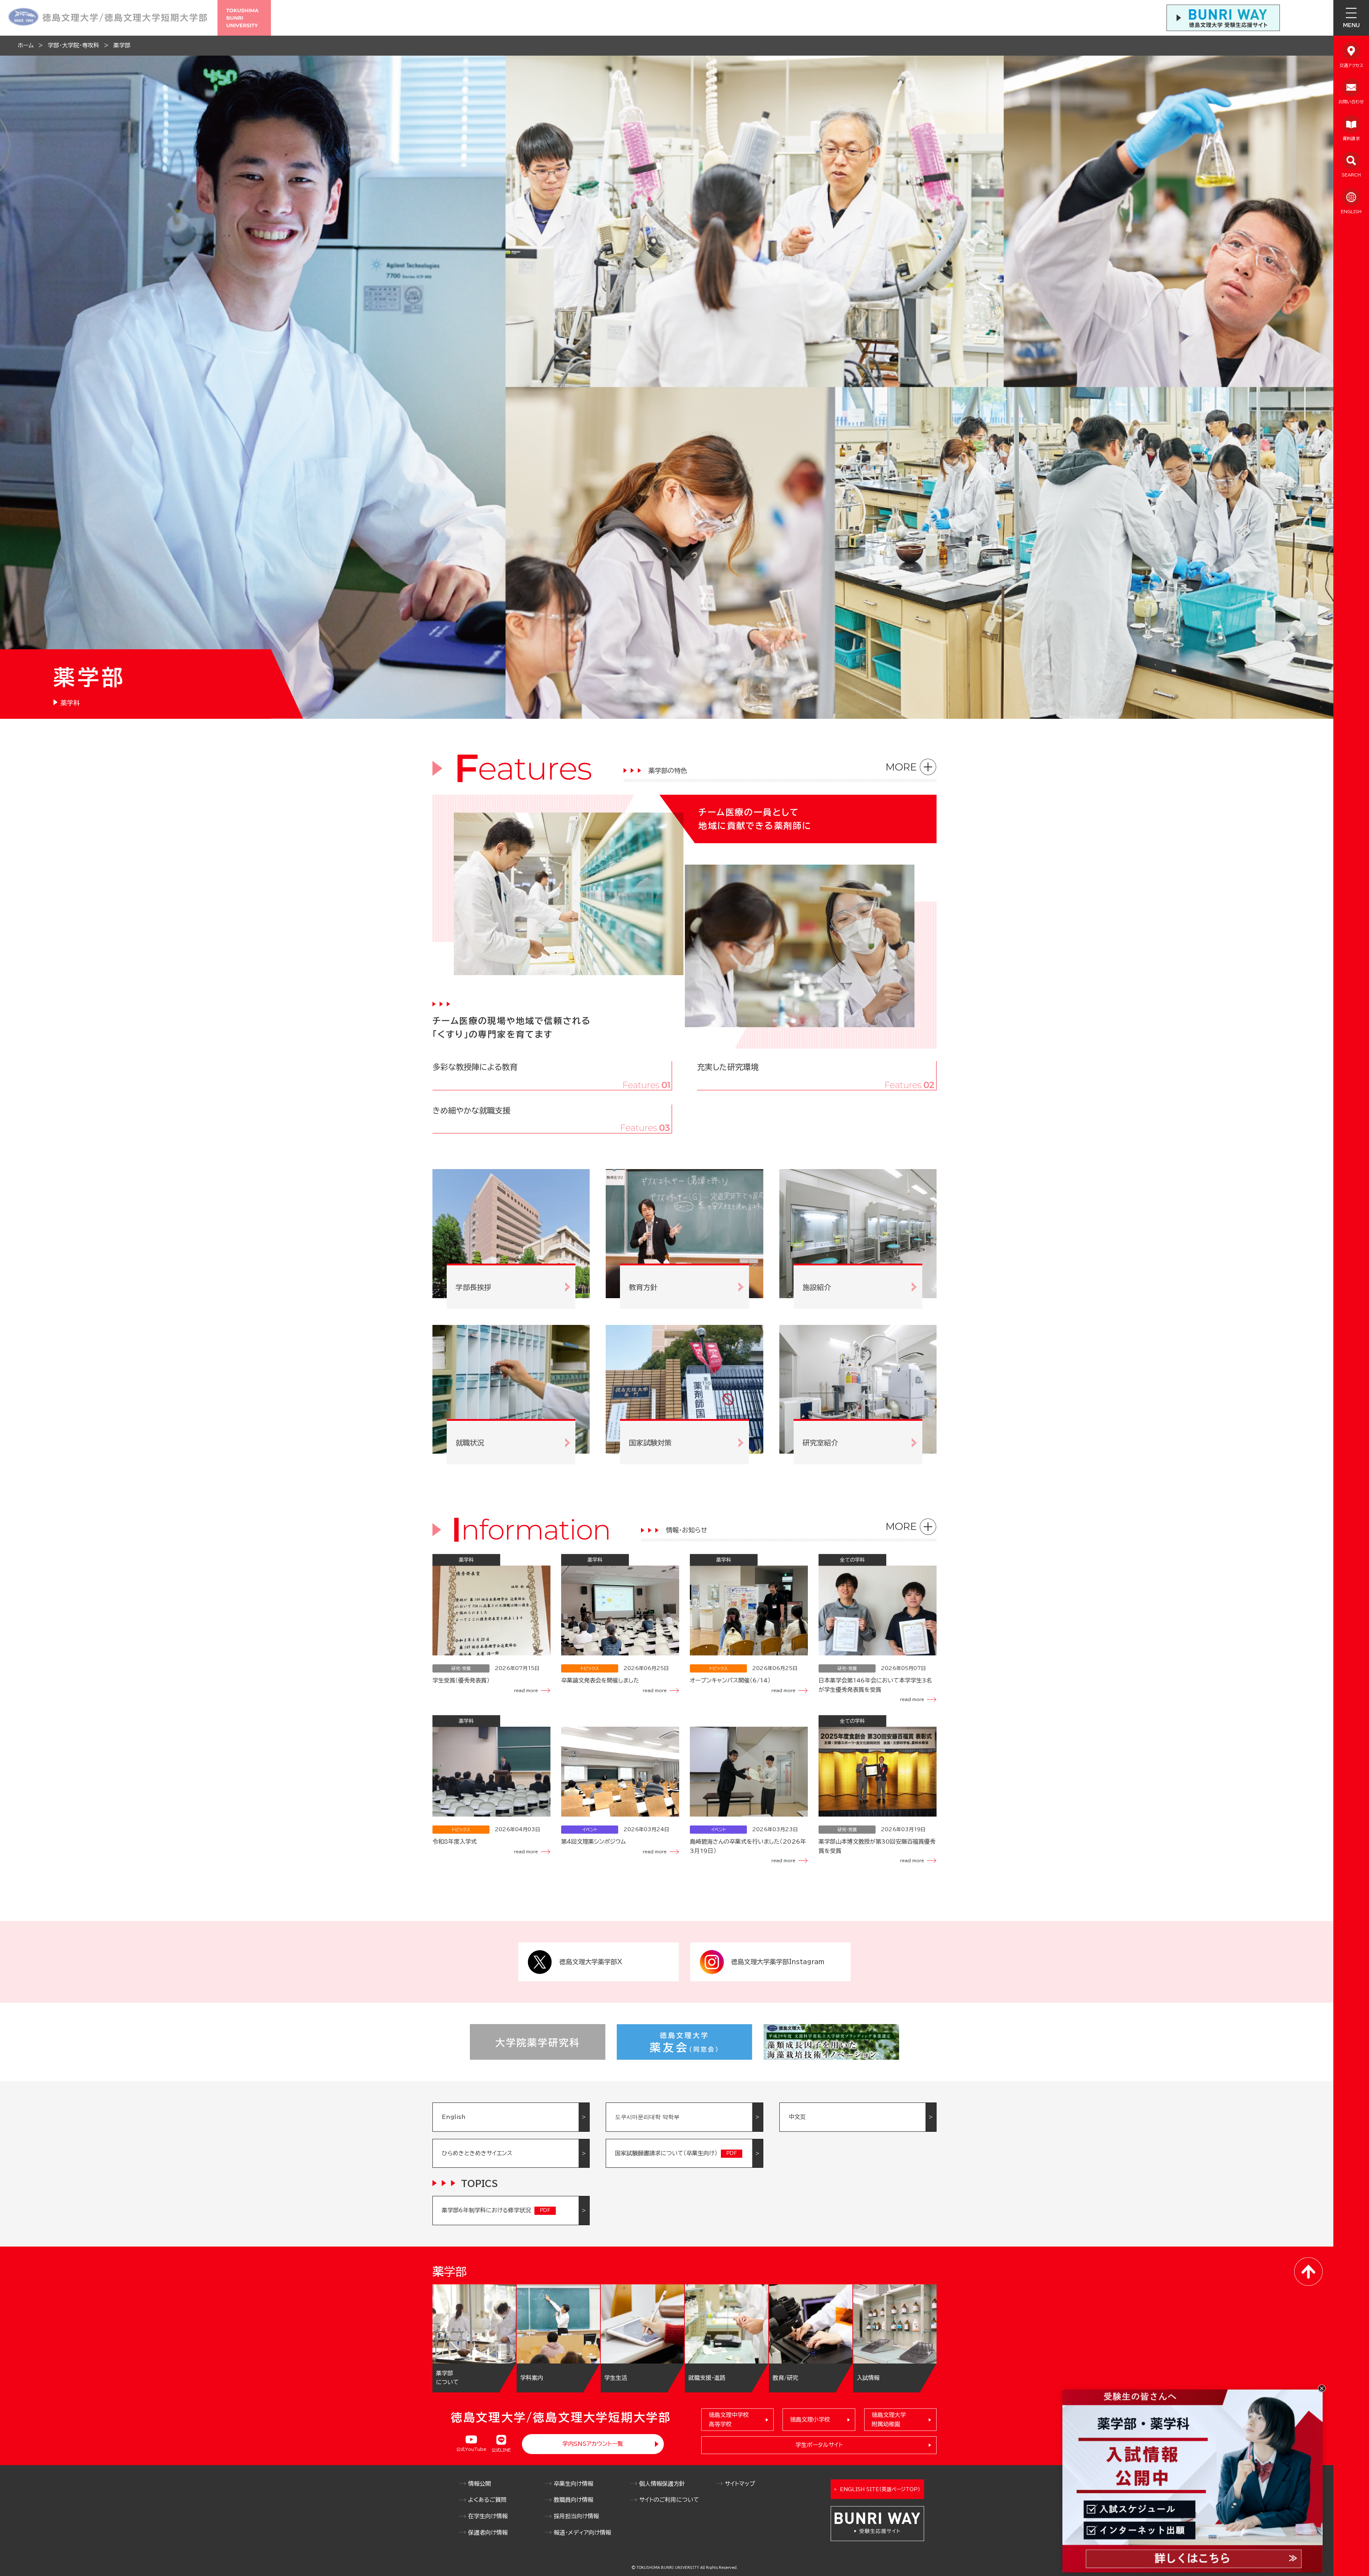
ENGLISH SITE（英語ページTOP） (880, 2489)
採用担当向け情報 (576, 2516)
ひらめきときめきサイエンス (477, 2153)
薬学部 (122, 45)
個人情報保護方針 (662, 2484)
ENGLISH (1351, 211)
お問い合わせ (1351, 102)
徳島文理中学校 (729, 2419)
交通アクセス (1351, 65)
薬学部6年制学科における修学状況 (486, 2210)
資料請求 (1351, 138)
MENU (1351, 25)
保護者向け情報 (488, 2533)
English (454, 2117)
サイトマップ (740, 2484)
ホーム (26, 45)
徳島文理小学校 (810, 2419)
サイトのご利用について (669, 2500)
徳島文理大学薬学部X (591, 1962)
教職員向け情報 (573, 2500)
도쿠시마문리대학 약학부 (647, 2117)
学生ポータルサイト (819, 2445)
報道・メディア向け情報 (582, 2533)
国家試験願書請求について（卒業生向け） (666, 2153)
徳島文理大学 (889, 2419)
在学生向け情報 (488, 2516)
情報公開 (480, 2484)
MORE (901, 767)
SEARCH (1351, 175)
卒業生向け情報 (573, 2484)
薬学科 (70, 703)
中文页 (797, 2117)
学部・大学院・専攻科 (73, 45)
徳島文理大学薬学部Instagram (778, 1962)
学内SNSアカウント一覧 (593, 2444)
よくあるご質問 (487, 2500)
